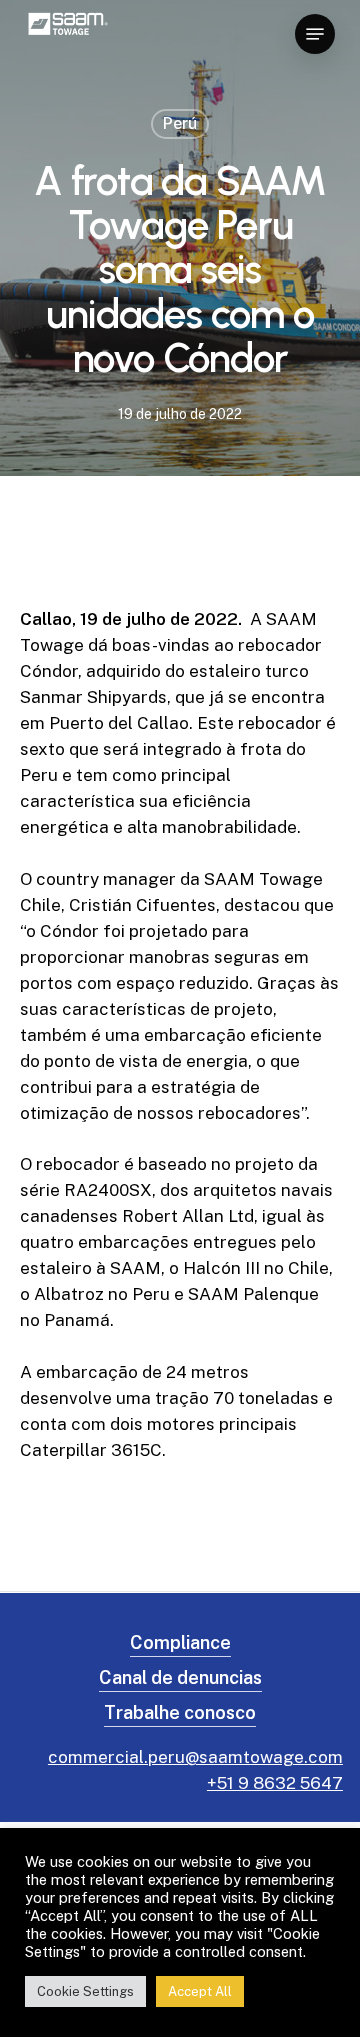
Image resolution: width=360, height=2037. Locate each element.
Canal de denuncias (180, 1677)
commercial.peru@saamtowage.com (195, 1757)
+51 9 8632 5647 (275, 1783)
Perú (180, 123)
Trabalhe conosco (180, 1712)
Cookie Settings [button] (85, 1991)
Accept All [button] (200, 1991)
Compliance (180, 1642)
